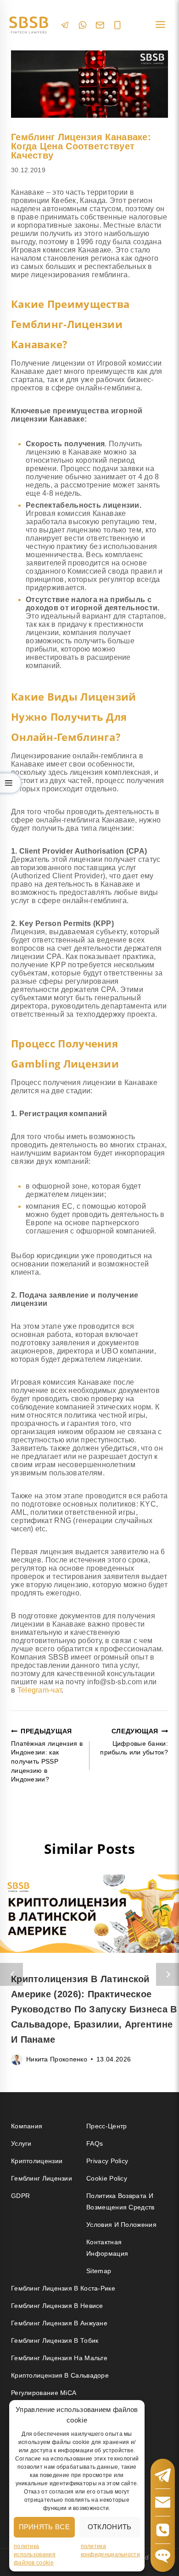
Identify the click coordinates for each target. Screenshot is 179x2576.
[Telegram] (65, 25)
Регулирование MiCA (44, 2393)
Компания (27, 2126)
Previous (11, 1974)
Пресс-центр (106, 2126)
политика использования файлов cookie (35, 2554)
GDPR (20, 2196)
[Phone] (117, 25)
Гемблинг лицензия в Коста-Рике (63, 2288)
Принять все (44, 2527)
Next (168, 1974)
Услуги (21, 2143)
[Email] (100, 25)
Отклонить (110, 2527)
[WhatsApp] (83, 25)
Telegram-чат (40, 1690)
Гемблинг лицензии (42, 2178)
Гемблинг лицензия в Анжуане (59, 2323)
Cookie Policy (107, 2178)
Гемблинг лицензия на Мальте (59, 2358)
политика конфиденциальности (110, 2550)
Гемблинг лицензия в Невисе (57, 2306)
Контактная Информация (107, 2248)
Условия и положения (121, 2225)
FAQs (95, 2143)
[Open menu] (160, 25)
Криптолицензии (37, 2161)
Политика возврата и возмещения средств (120, 2201)
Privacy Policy (107, 2161)
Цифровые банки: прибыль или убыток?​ (134, 1742)
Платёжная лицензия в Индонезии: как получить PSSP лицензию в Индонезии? (47, 1755)
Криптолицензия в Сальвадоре (60, 2375)
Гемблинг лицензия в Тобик (55, 2340)
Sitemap (99, 2271)
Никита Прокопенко (57, 2059)
